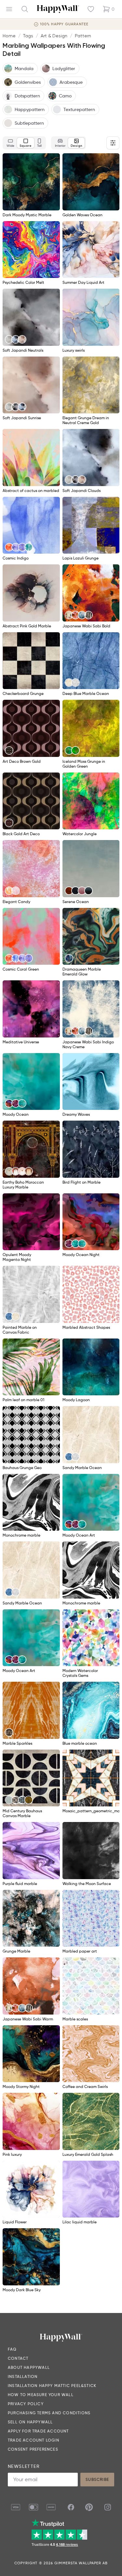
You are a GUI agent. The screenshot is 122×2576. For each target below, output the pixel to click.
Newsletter (24, 2466)
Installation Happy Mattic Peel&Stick (52, 2386)
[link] (9, 339)
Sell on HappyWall (30, 2422)
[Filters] (113, 143)
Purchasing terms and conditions (49, 2413)
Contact (18, 2358)
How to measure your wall (41, 2395)
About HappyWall (29, 2367)
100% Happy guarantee (64, 24)
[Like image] (53, 160)
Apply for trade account (38, 2431)
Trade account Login (34, 2440)
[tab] (10, 143)
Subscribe (97, 2479)
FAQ (12, 2349)
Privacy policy (26, 2404)
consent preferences (33, 2449)
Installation (23, 2376)
